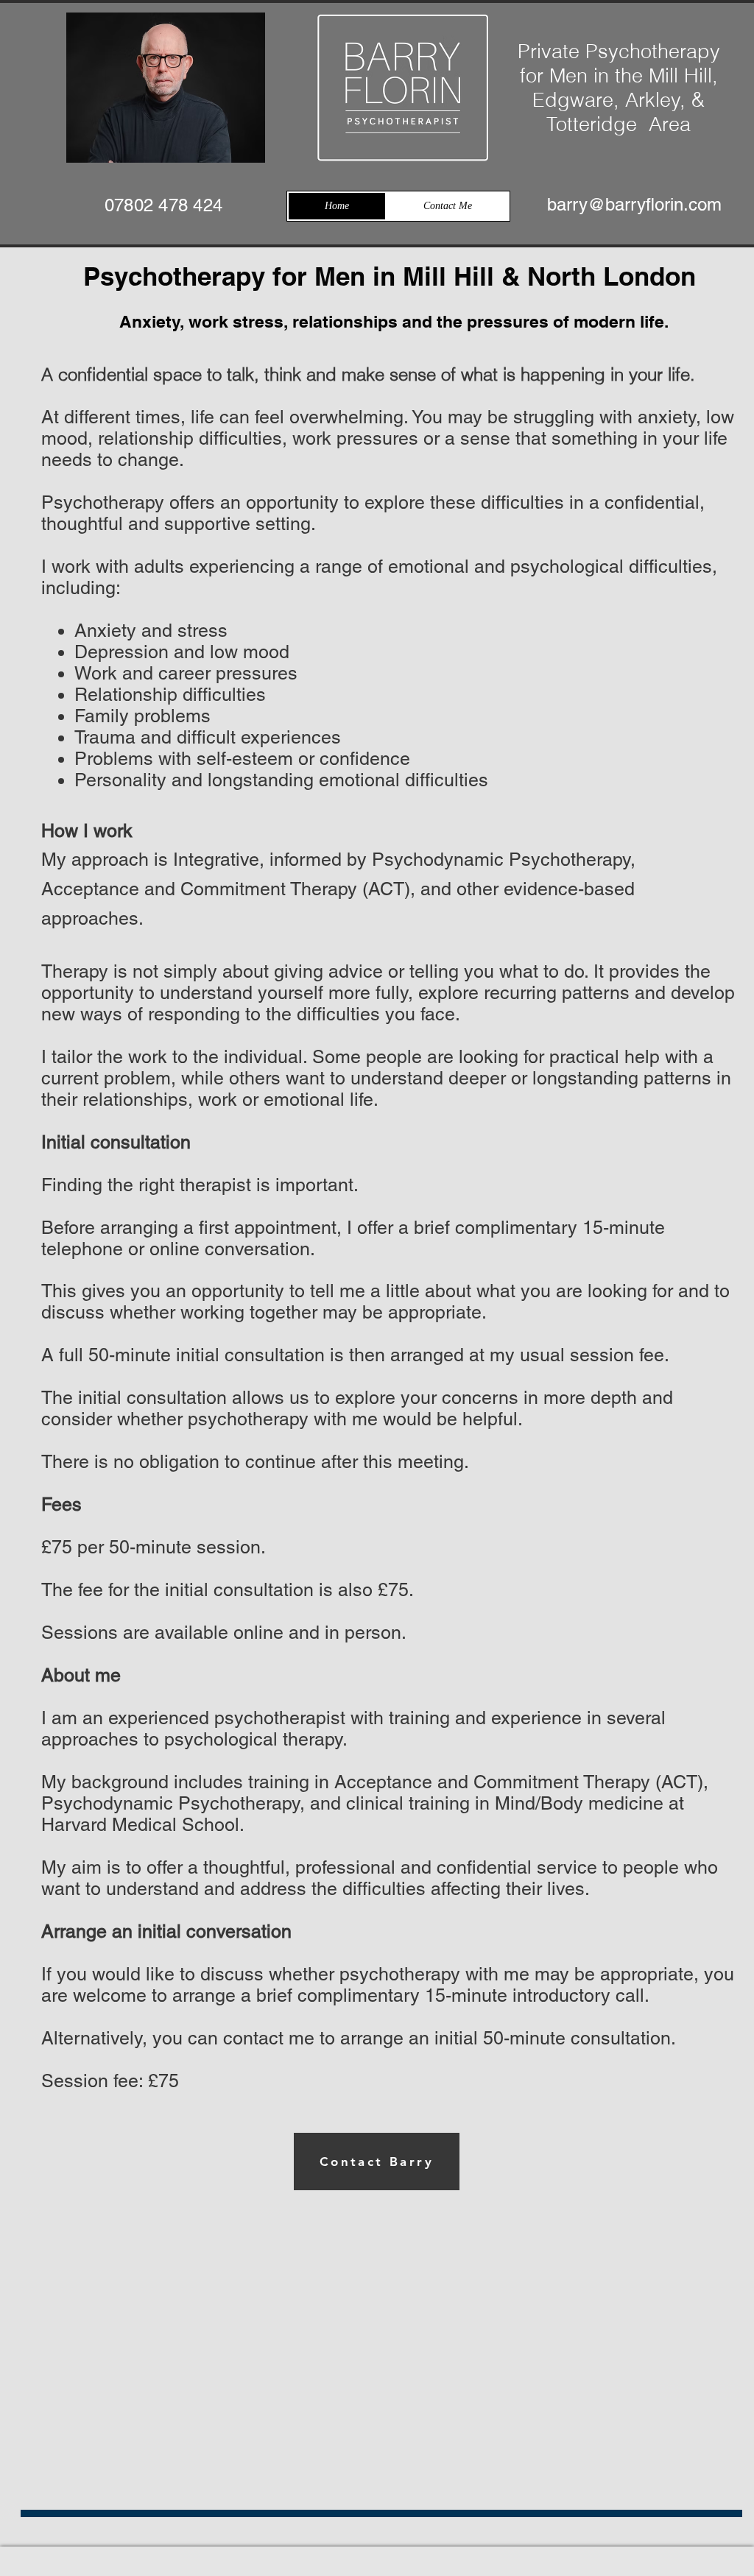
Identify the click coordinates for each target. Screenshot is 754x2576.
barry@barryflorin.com (634, 204)
